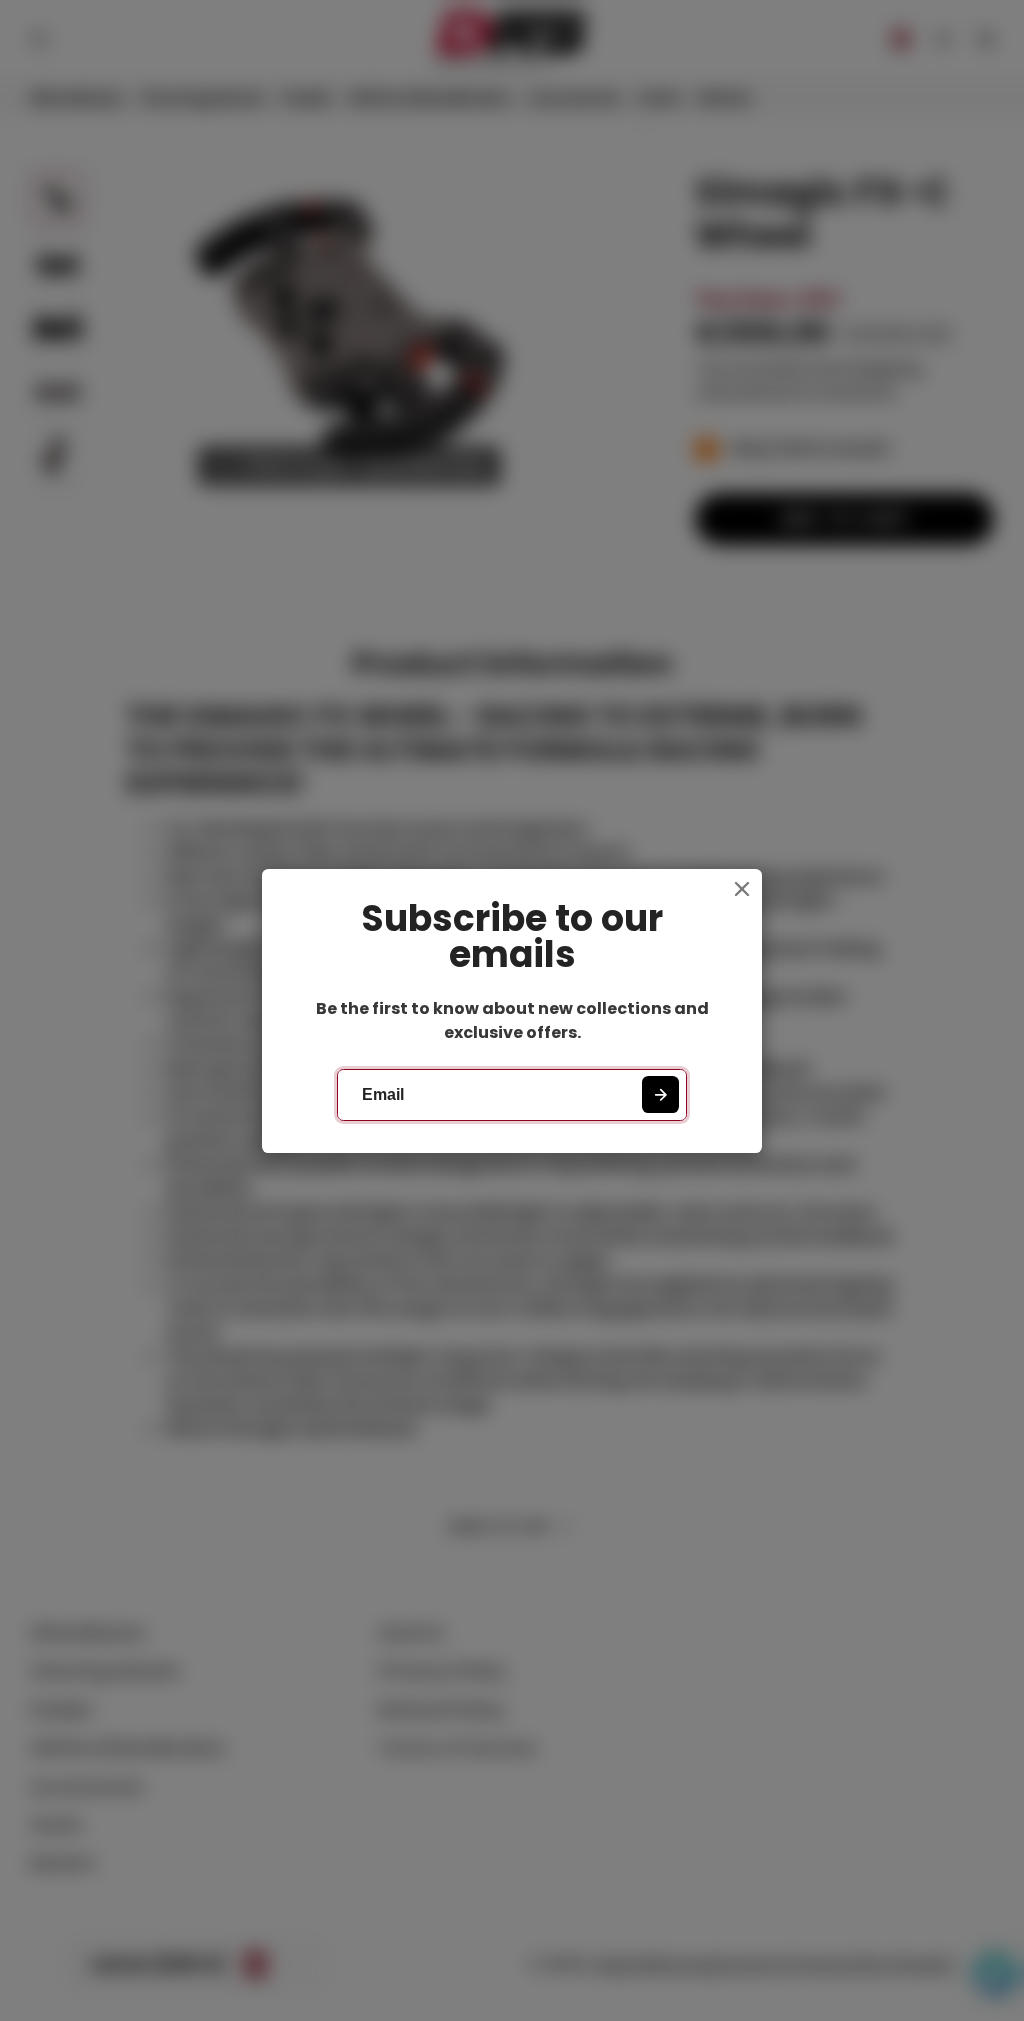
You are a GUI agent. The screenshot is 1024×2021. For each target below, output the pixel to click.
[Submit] (660, 1094)
